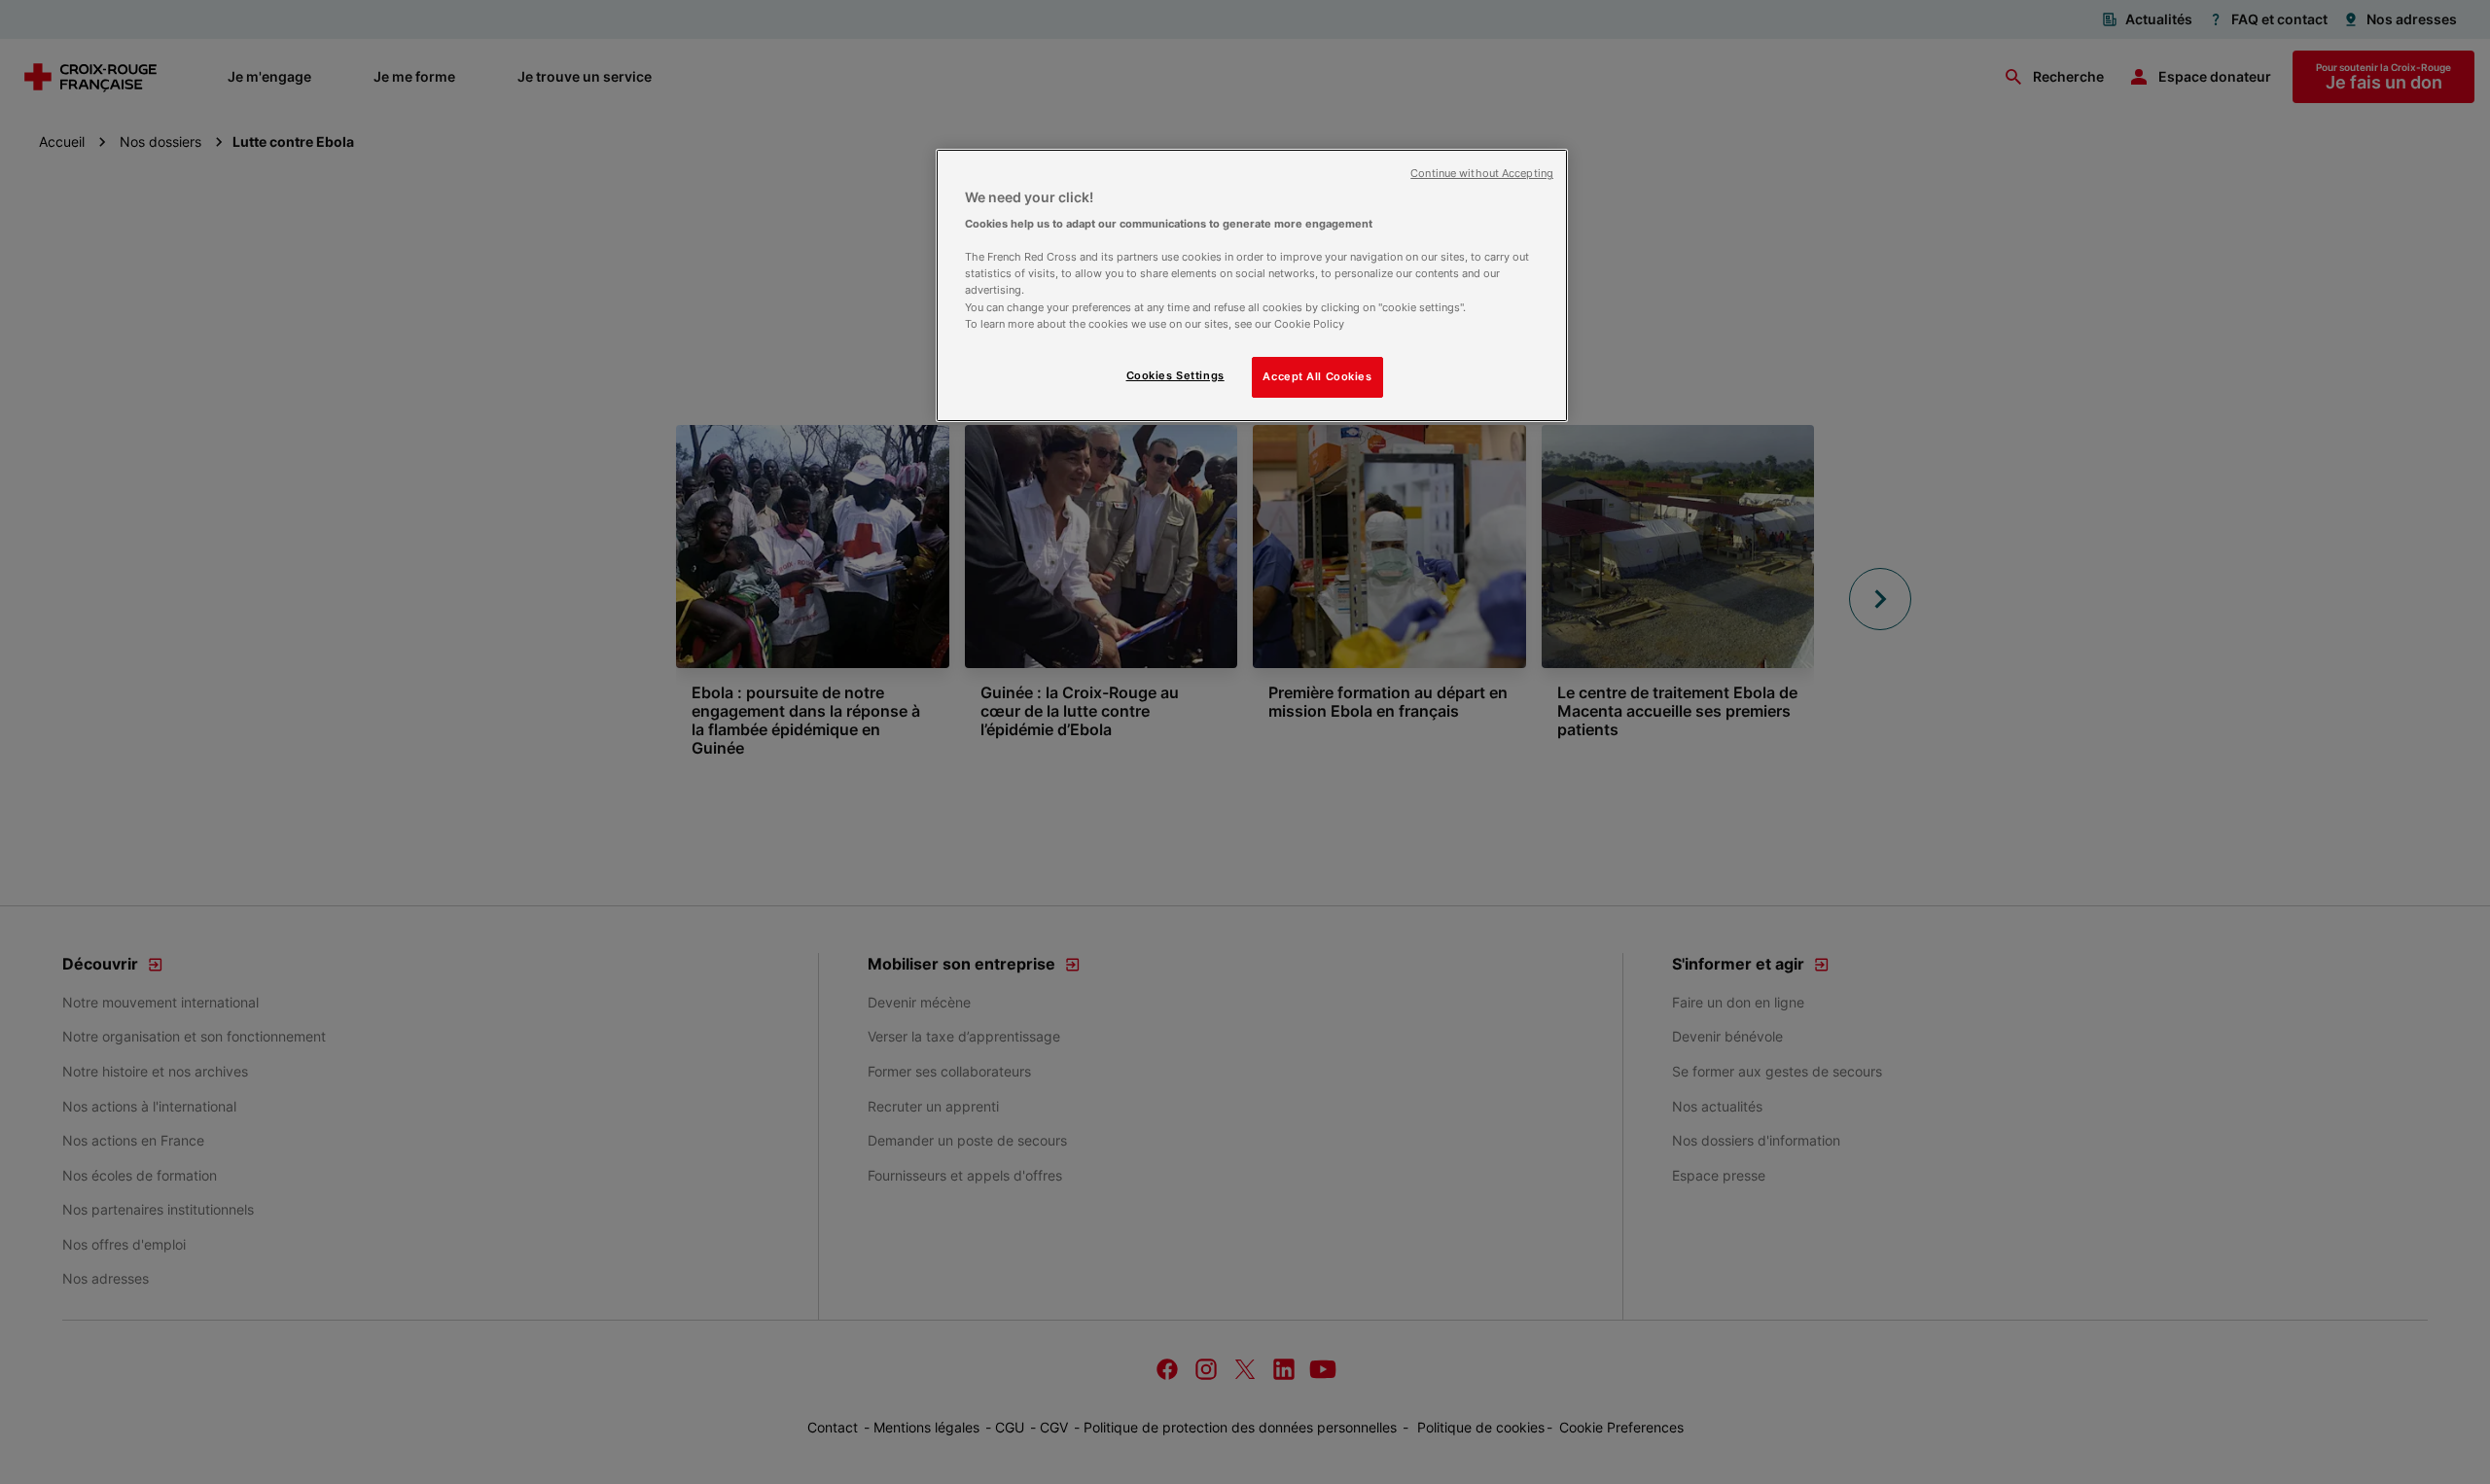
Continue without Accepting (1482, 174)
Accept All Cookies (1317, 376)
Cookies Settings (1175, 375)
